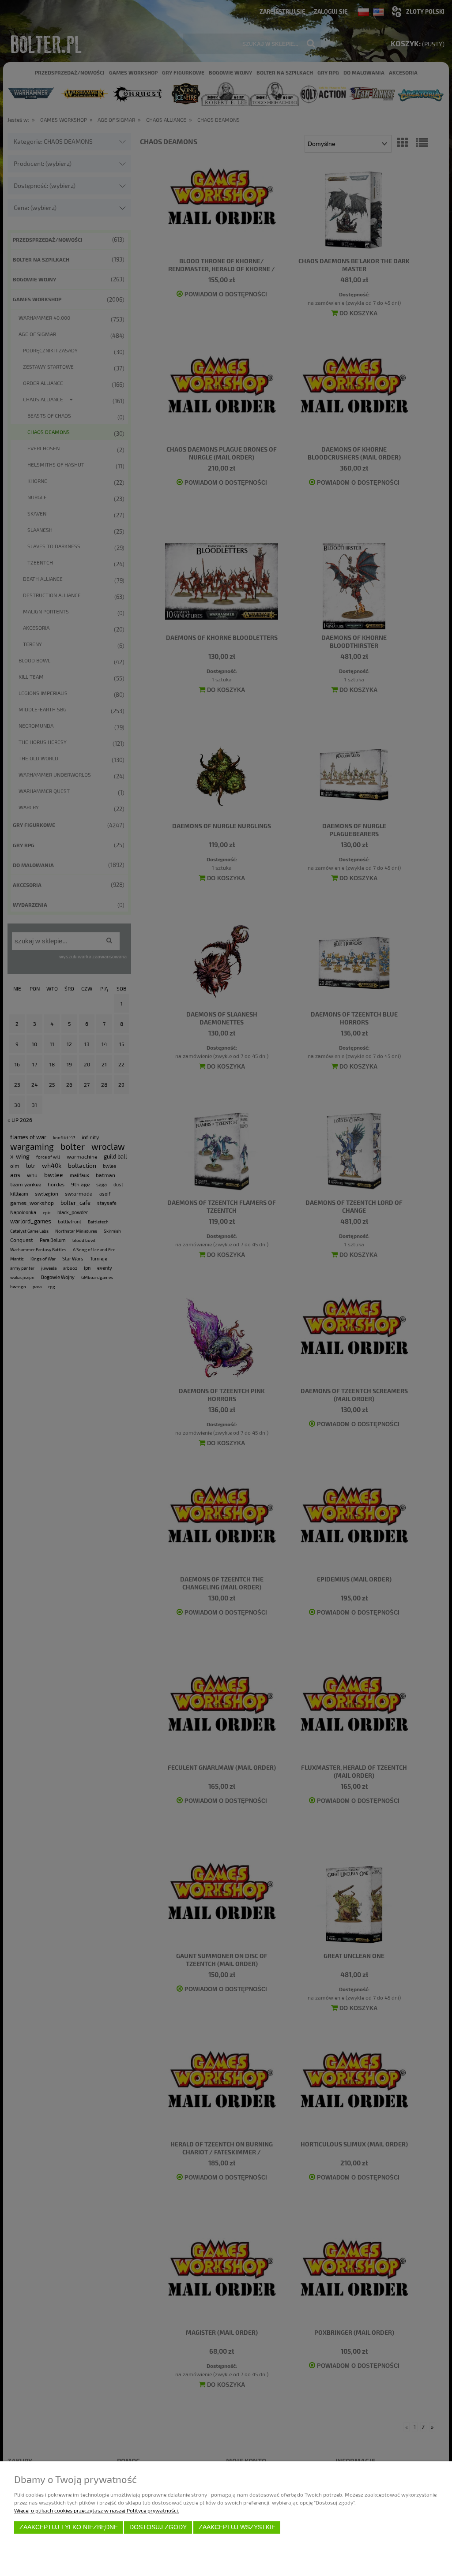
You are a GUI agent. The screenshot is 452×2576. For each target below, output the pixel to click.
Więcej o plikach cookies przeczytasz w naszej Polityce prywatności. (97, 2510)
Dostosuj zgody (158, 2527)
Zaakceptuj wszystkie (237, 2527)
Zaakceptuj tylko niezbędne (69, 2527)
